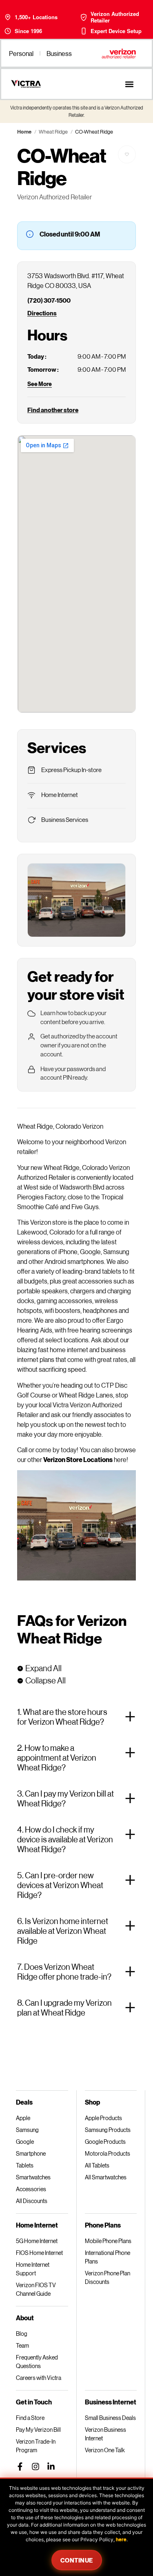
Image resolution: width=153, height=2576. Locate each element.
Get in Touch (34, 2402)
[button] (129, 84)
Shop (92, 2102)
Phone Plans (103, 2225)
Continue (77, 2560)
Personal (21, 53)
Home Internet (37, 2225)
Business (59, 53)
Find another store (53, 410)
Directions (42, 313)
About (25, 2318)
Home (24, 132)
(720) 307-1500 (49, 300)
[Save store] (127, 154)
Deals (24, 2102)
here (121, 2539)
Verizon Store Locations (78, 1459)
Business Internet (111, 2402)
